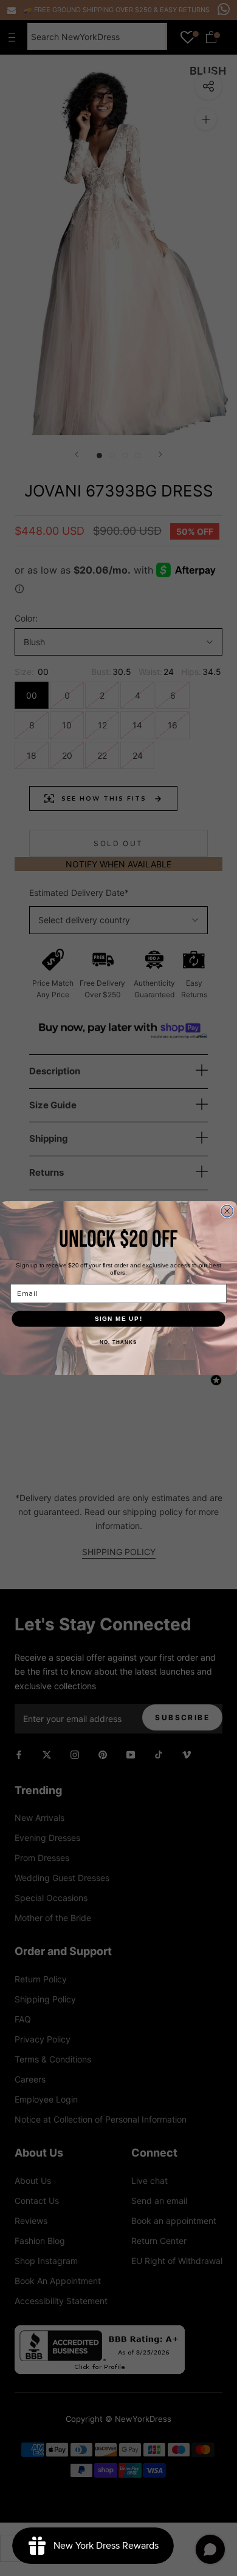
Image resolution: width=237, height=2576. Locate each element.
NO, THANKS (118, 1342)
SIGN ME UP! (119, 1319)
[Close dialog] (227, 1212)
